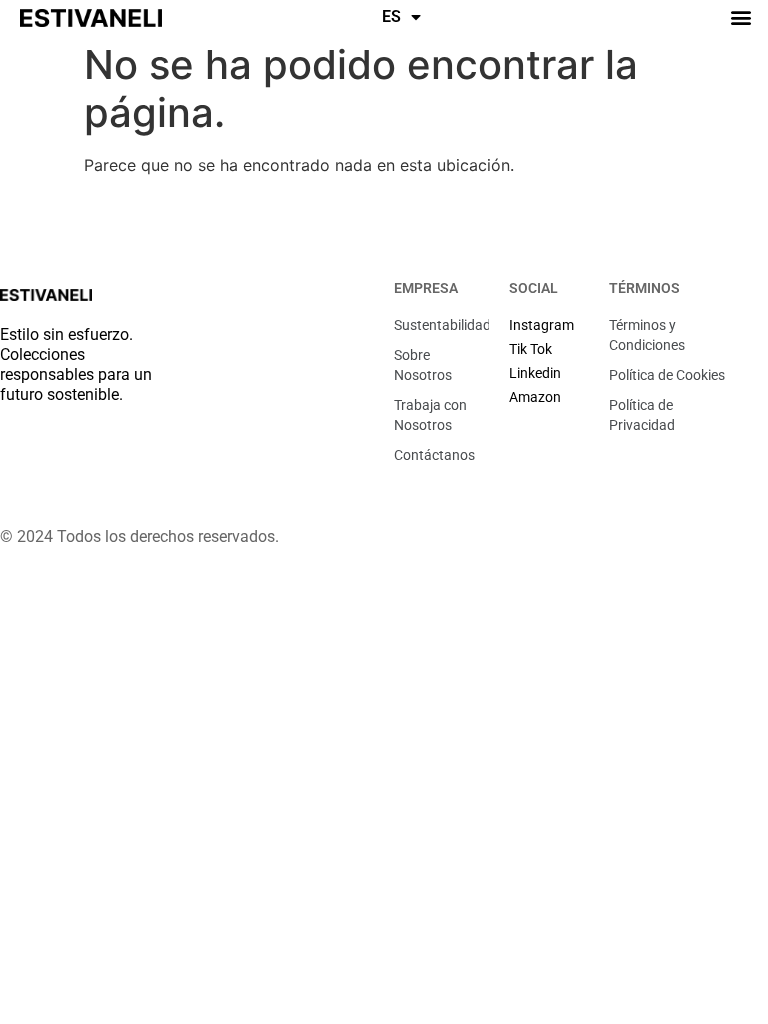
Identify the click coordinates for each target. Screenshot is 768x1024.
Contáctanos (434, 455)
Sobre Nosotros (423, 365)
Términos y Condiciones (647, 335)
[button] (741, 16)
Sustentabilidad (441, 325)
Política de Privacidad (642, 415)
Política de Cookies (667, 375)
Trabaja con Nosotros (430, 415)
